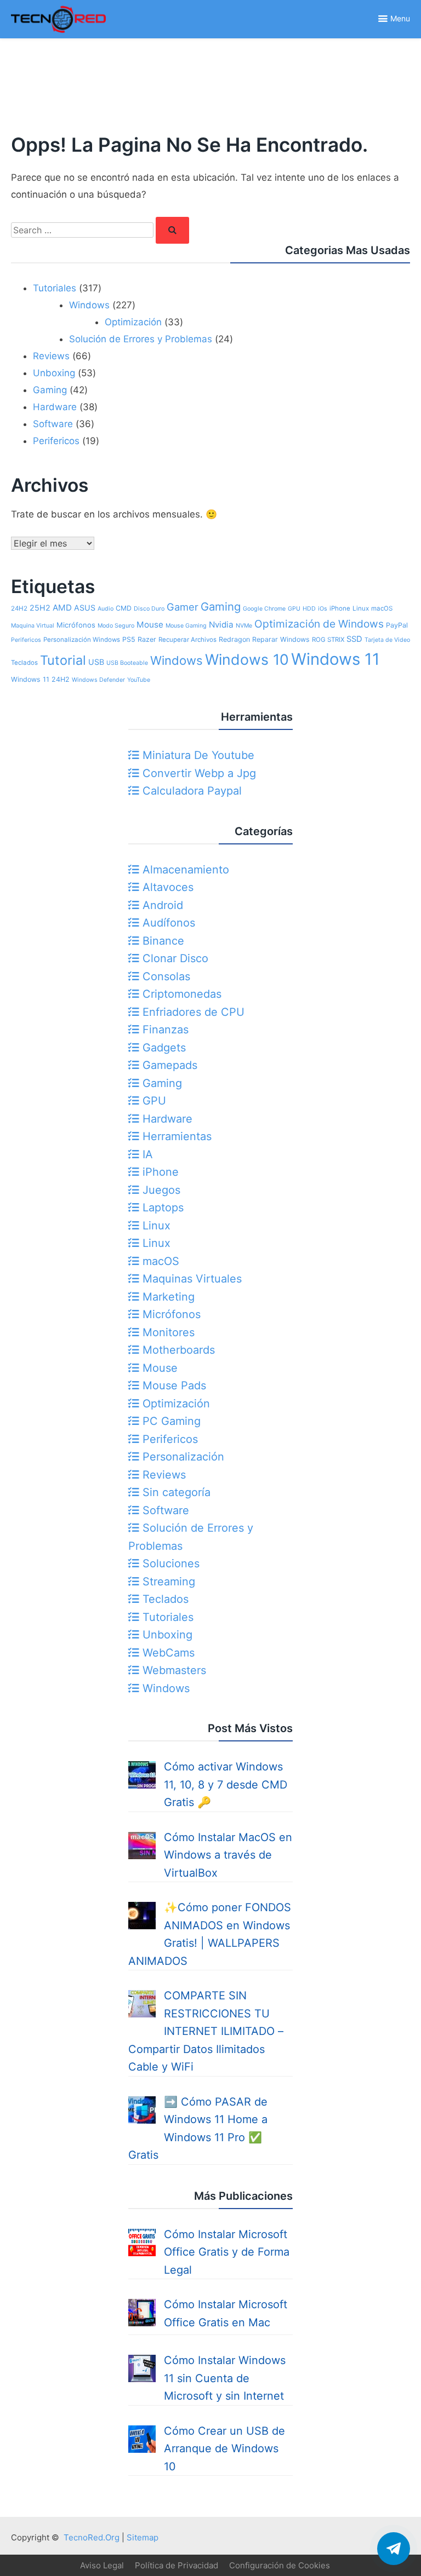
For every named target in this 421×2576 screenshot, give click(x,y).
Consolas (165, 976)
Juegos (160, 1190)
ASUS (85, 608)
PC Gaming (170, 1421)
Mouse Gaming (186, 626)
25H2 (40, 608)
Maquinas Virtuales (190, 1279)
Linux (361, 608)
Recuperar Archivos (187, 640)
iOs (323, 609)
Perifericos (56, 441)
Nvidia (221, 625)
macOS (382, 608)
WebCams (167, 1653)
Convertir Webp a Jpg (198, 773)
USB (96, 662)
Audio (106, 609)
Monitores (167, 1332)
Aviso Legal (102, 2565)
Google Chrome (264, 609)
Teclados (24, 663)
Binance (162, 941)
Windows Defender (98, 680)
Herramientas (175, 1136)
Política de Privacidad (177, 2565)
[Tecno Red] (58, 35)
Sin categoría (175, 1492)
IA (146, 1154)
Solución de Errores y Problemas (141, 339)
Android (161, 905)
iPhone (340, 608)
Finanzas (164, 1030)
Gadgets (163, 1048)
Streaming (167, 1582)
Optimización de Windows (319, 624)
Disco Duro (149, 609)
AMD (62, 608)
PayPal (397, 625)
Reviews (51, 356)
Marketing (167, 1297)
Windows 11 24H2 (40, 679)
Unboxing (54, 373)
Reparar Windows (281, 639)
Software (53, 424)
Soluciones (169, 1563)
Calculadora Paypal (190, 791)
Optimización (133, 322)
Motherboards (177, 1350)
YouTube (139, 680)
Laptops (161, 1208)
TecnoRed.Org (92, 2537)
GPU (294, 609)
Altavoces (166, 887)
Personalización (182, 1457)
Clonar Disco (174, 958)
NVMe (244, 626)
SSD (354, 639)
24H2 (19, 608)
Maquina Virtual (33, 626)
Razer (147, 639)
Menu (400, 18)
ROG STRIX (328, 640)
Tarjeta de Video (387, 640)
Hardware (55, 407)
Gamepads (168, 1065)
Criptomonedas (180, 994)
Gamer (183, 607)
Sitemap (143, 2537)
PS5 (129, 639)
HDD (309, 609)
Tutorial (63, 660)
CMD (124, 608)
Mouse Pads (173, 1385)
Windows (89, 305)
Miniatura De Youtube (197, 755)
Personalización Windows (82, 640)
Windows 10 (247, 659)
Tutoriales (55, 288)
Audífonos (167, 923)
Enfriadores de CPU (192, 1012)
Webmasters (173, 1670)
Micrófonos (76, 625)
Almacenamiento (184, 870)
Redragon (234, 639)
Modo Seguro (116, 626)
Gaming (50, 390)
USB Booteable (127, 663)
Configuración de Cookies (280, 2565)
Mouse (150, 625)
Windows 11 (335, 659)
